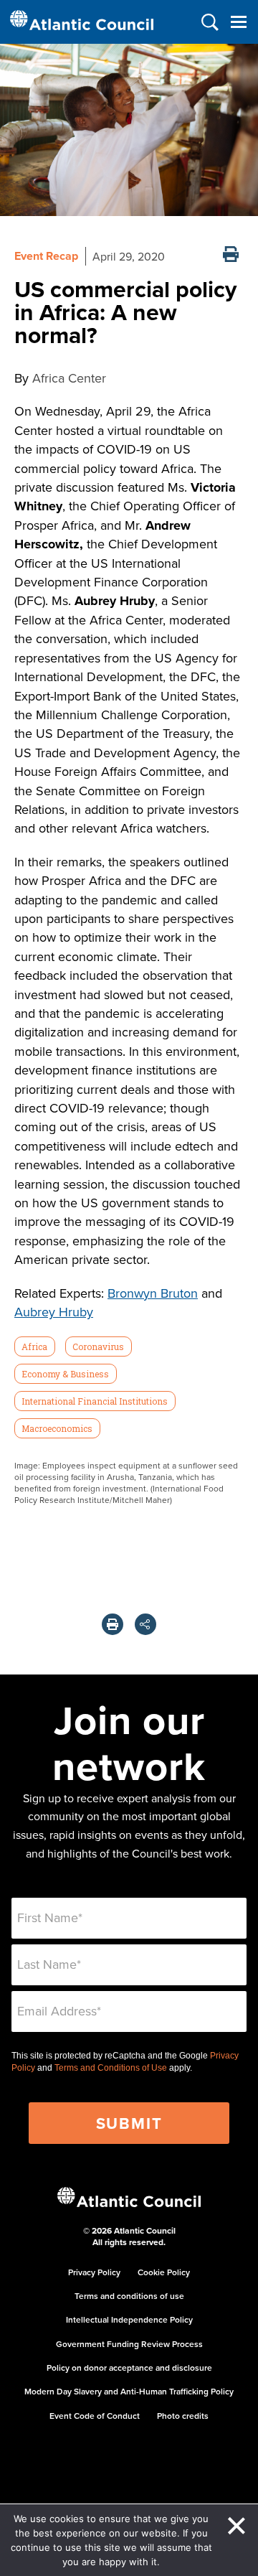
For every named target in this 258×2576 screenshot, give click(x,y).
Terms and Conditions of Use (111, 2068)
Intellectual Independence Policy (129, 2319)
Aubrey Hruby (54, 1312)
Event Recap (46, 256)
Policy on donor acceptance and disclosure (129, 2367)
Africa (34, 1346)
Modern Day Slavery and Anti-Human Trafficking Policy (129, 2391)
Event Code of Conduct (95, 2416)
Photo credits (183, 2416)
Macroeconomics (57, 1428)
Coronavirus (98, 1346)
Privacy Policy (94, 2272)
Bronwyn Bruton (153, 1293)
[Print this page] (231, 256)
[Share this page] (145, 1624)
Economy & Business (65, 1374)
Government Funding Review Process (129, 2344)
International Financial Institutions (95, 1401)
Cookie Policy (164, 2272)
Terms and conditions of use (129, 2296)
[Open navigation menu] (238, 22)
